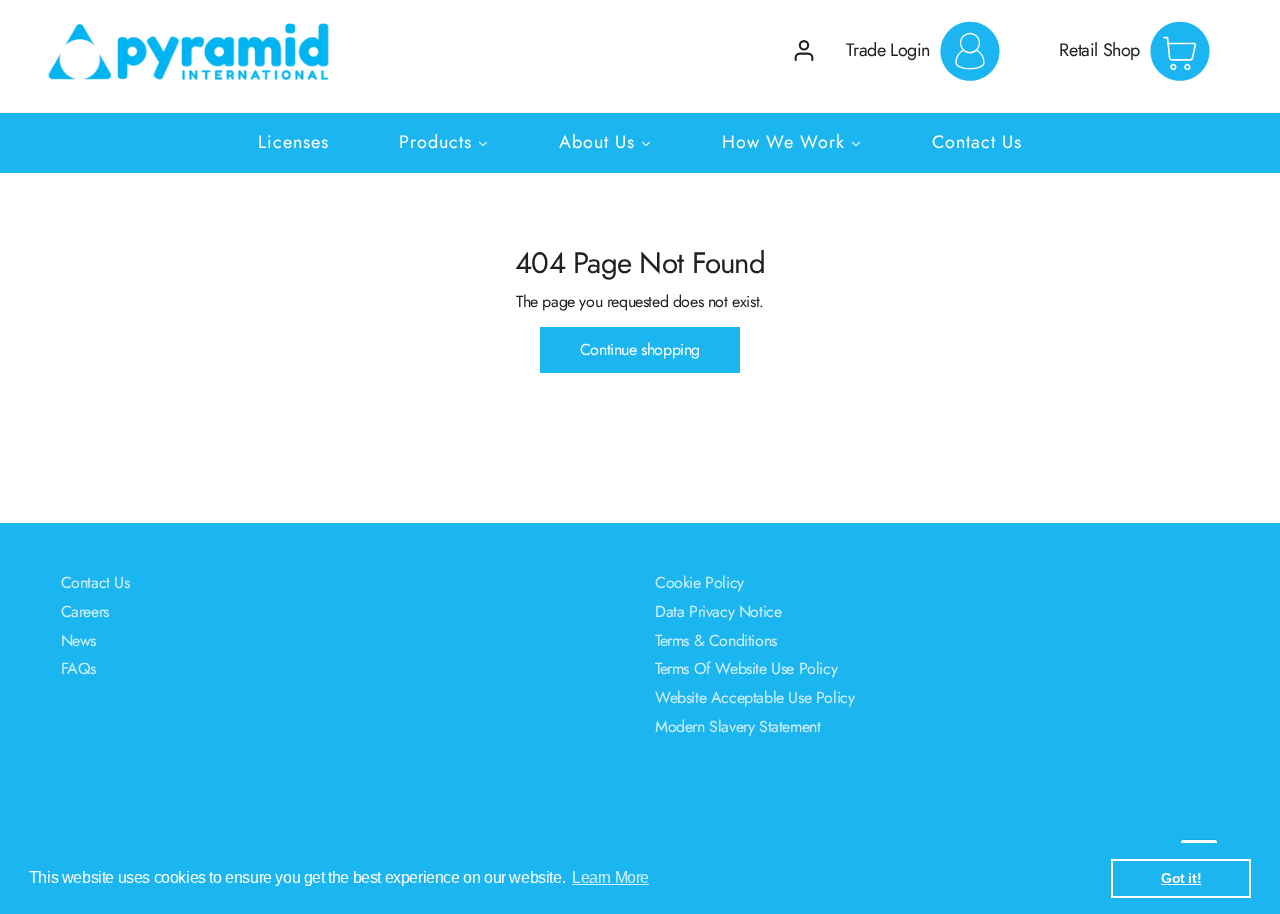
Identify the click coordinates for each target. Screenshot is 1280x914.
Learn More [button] (610, 877)
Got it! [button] (1181, 878)
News (78, 640)
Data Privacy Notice (718, 611)
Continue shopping (640, 349)
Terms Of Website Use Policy (746, 668)
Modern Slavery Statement (737, 726)
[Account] (804, 50)
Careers (85, 611)
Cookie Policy (699, 582)
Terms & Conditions (716, 640)
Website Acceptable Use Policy (754, 697)
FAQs (78, 668)
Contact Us (95, 582)
